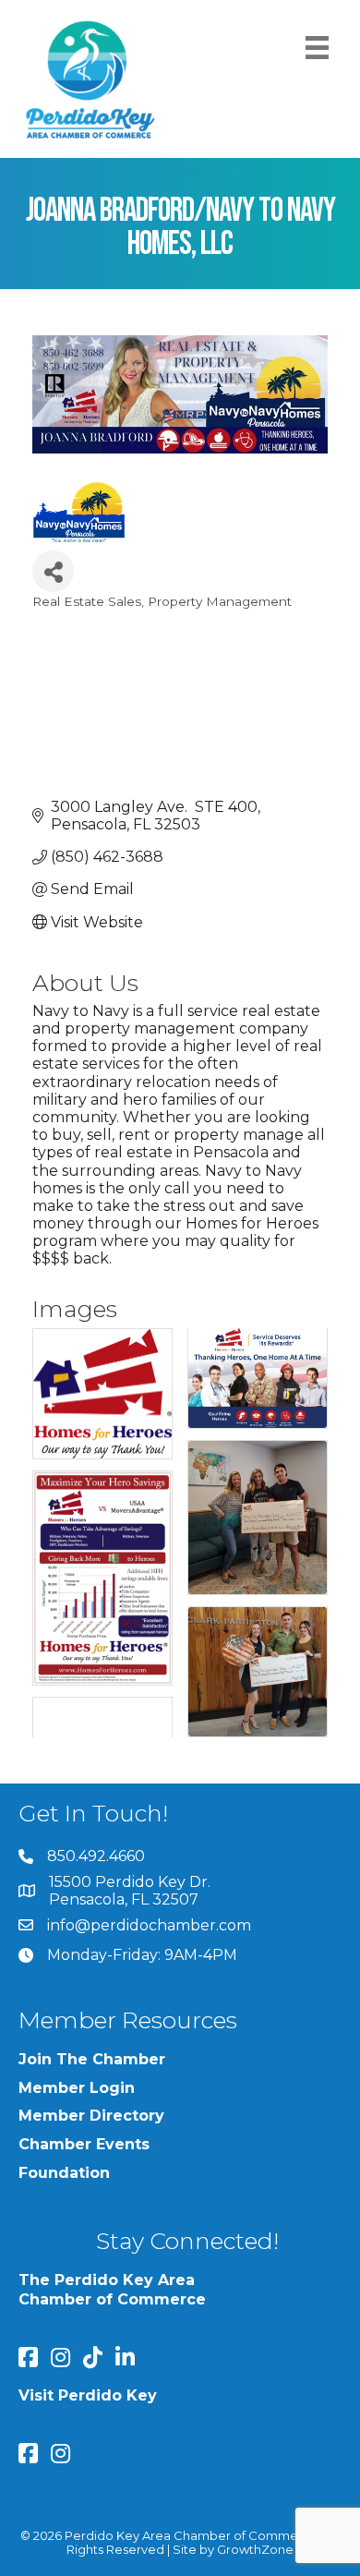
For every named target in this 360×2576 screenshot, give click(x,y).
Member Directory (91, 2116)
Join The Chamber (92, 2059)
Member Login (77, 2088)
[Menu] (317, 48)
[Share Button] (53, 571)
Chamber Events (84, 2144)
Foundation (64, 2173)
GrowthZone (255, 2549)
